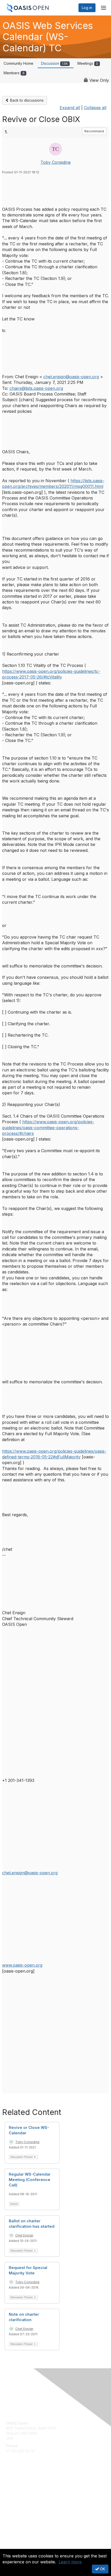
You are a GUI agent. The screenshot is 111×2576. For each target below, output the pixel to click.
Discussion (54, 63)
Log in (87, 8)
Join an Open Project (24, 2493)
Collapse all (95, 108)
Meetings (88, 63)
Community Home (18, 63)
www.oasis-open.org (22, 1965)
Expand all (70, 108)
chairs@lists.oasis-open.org (36, 388)
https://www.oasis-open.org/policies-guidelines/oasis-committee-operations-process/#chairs (48, 1128)
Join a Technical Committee (29, 2500)
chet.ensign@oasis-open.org (71, 377)
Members (14, 73)
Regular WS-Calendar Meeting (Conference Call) (30, 2180)
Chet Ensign (24, 2235)
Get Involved (17, 2485)
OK (102, 2569)
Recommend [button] (94, 131)
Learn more (70, 2562)
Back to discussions (26, 100)
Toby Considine (56, 162)
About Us (14, 2547)
